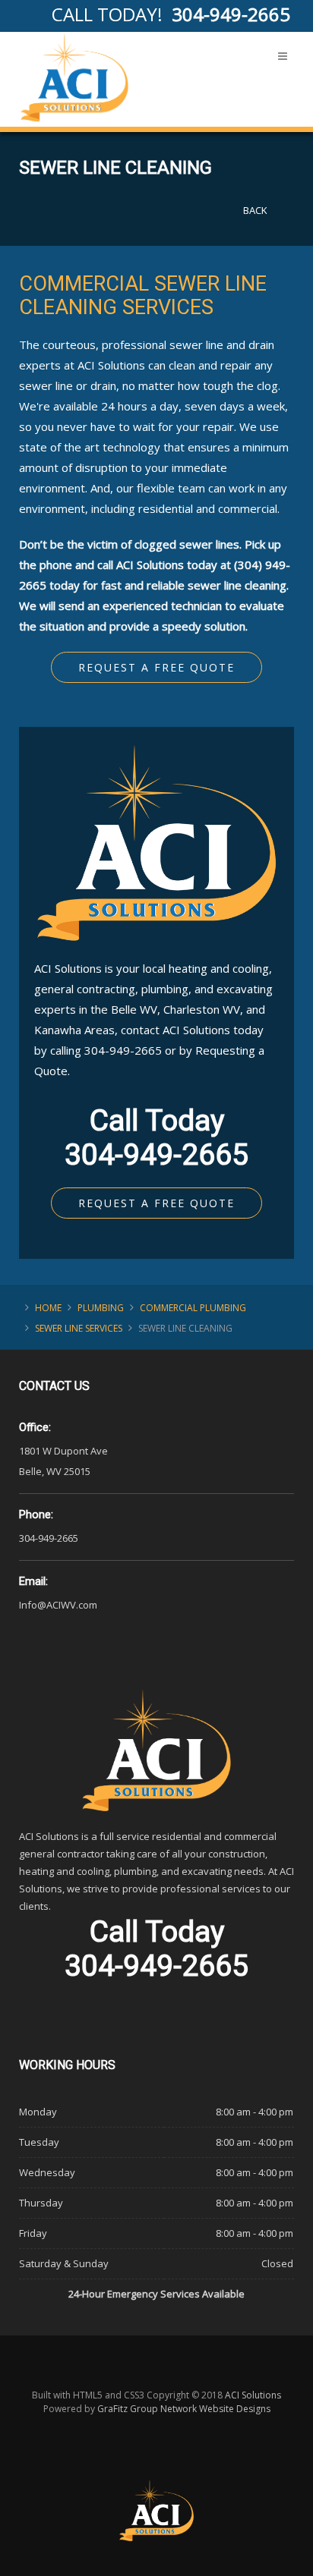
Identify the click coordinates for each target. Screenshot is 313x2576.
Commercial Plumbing (193, 1308)
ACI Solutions (253, 2395)
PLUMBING (101, 1308)
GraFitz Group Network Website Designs (184, 2409)
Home (48, 1308)
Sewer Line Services (79, 1328)
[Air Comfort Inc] (74, 77)
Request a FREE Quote (156, 667)
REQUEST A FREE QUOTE (156, 1203)
